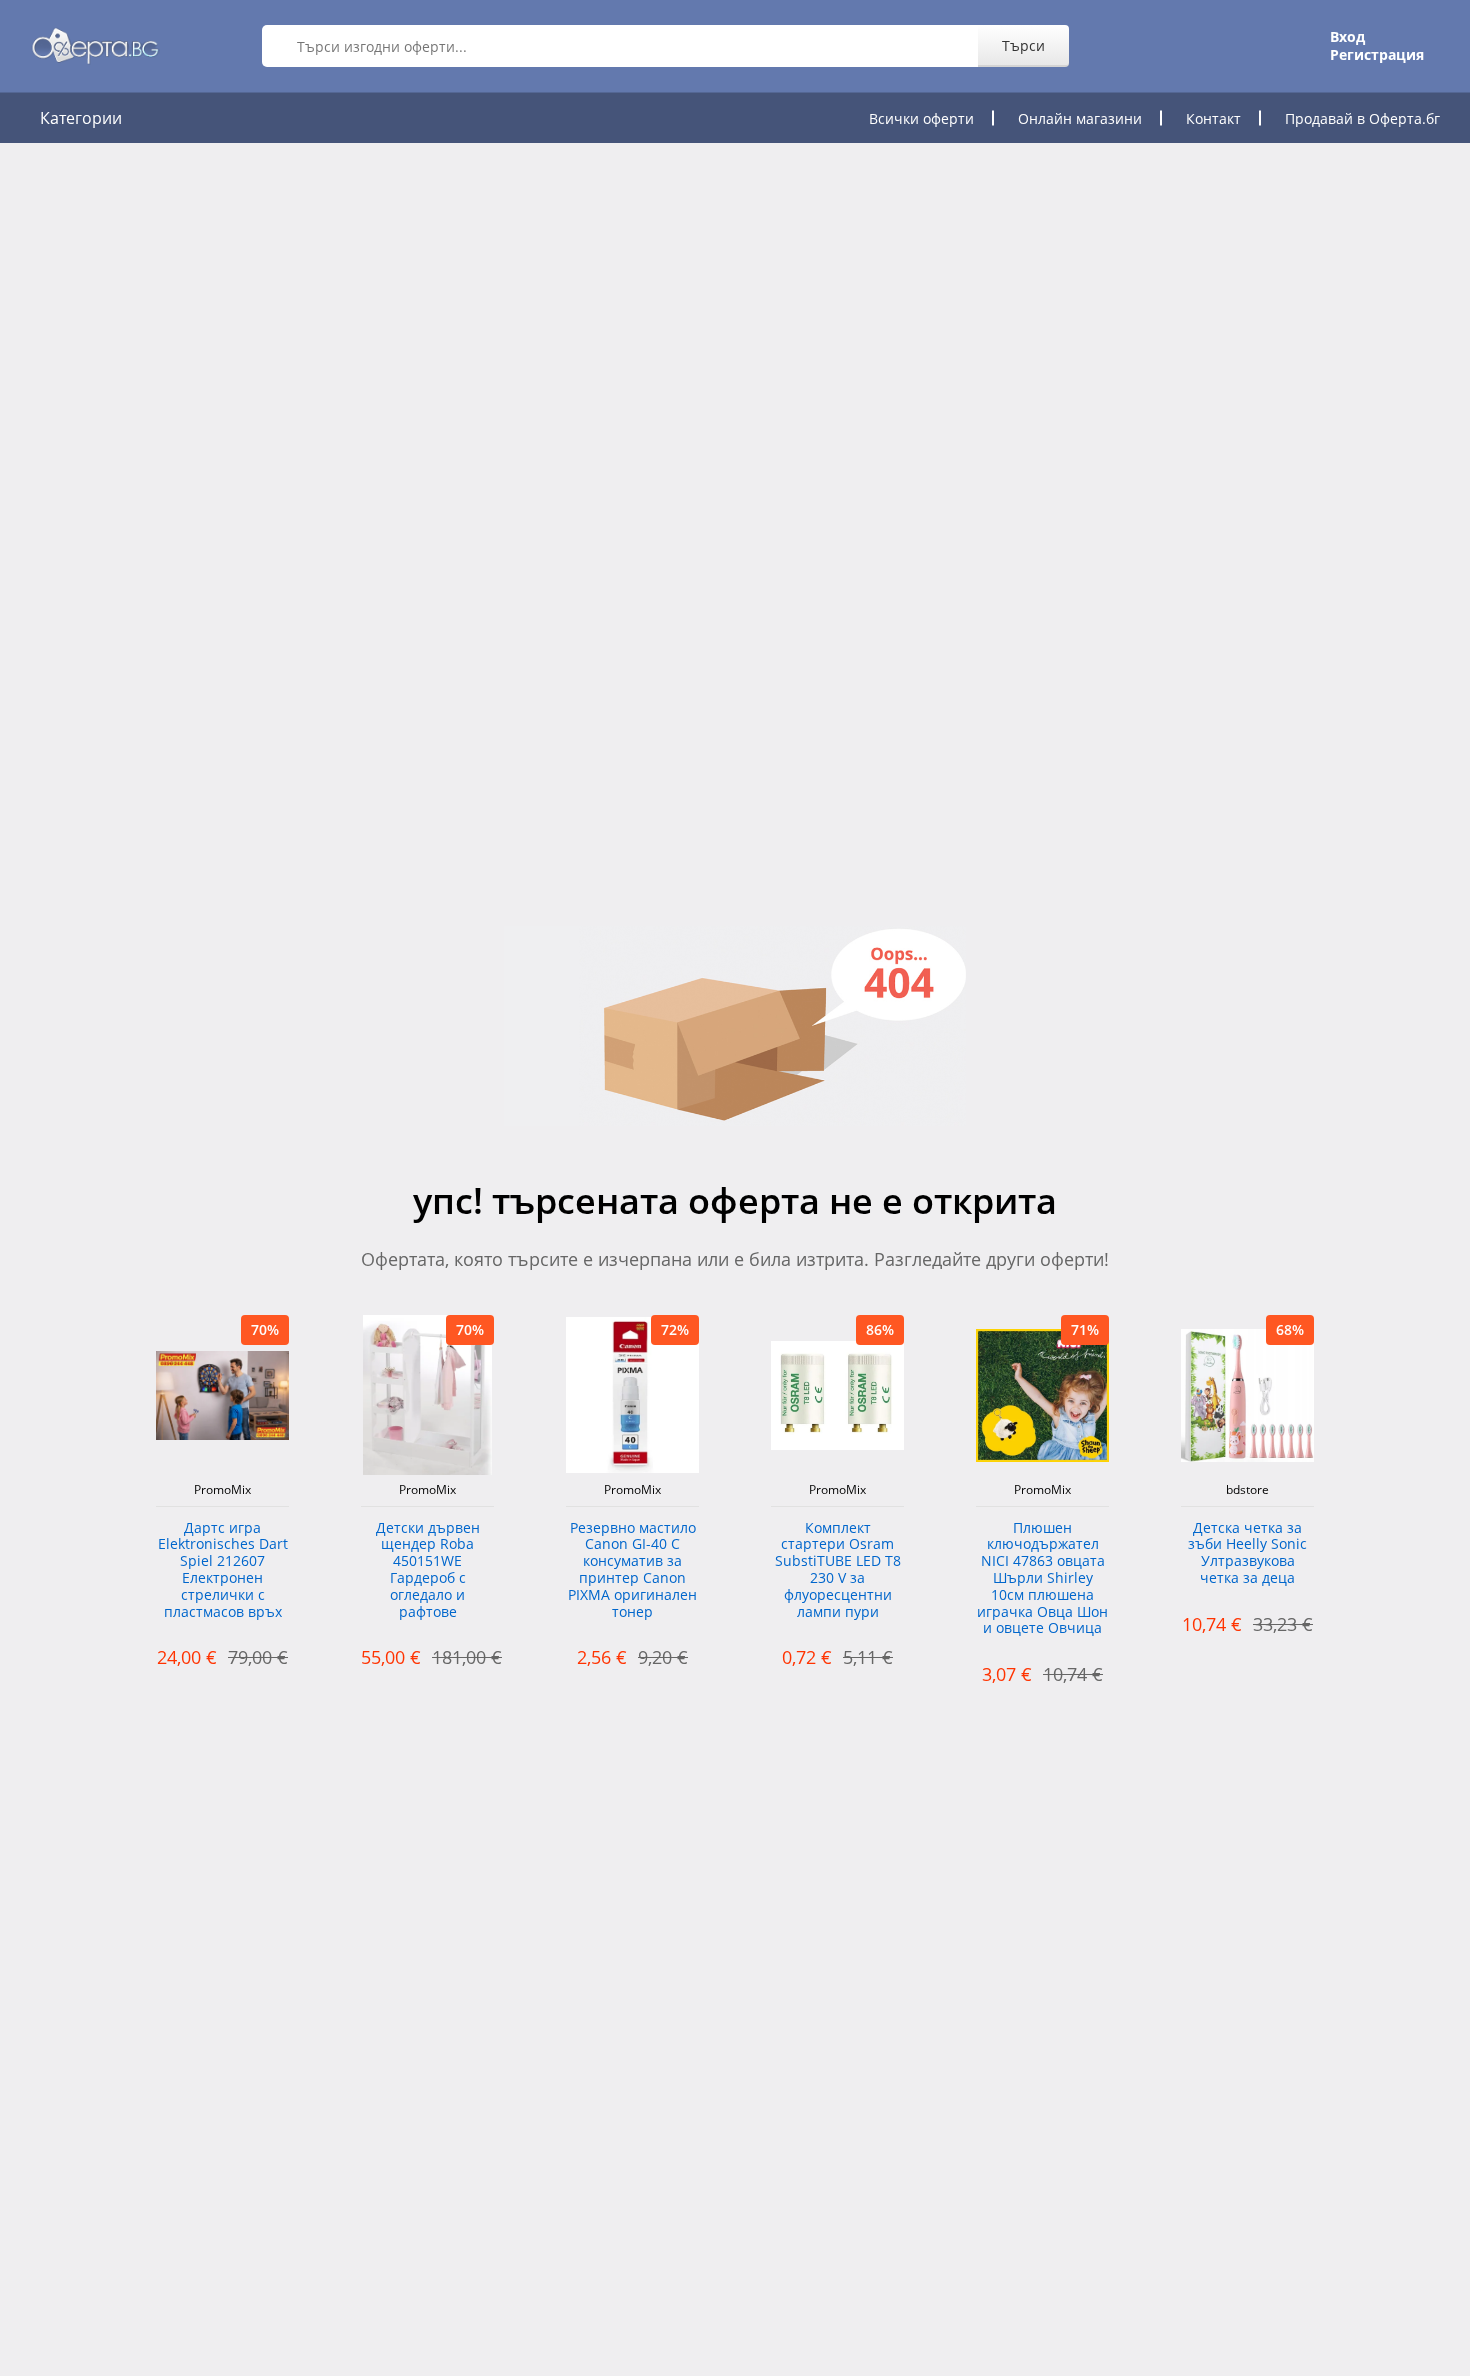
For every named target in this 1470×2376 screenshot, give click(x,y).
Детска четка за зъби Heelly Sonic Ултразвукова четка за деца (1247, 1553)
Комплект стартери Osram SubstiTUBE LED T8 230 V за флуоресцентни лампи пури (838, 1570)
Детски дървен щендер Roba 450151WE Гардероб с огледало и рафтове (428, 1570)
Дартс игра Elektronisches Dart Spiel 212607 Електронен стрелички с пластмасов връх (223, 1570)
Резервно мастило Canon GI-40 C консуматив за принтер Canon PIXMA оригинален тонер (632, 1570)
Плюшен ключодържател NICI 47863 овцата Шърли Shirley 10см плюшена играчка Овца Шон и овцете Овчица (1042, 1579)
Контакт (1213, 118)
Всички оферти (921, 118)
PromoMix (222, 1490)
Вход (1347, 37)
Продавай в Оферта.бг (1362, 118)
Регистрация (1377, 55)
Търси (1023, 45)
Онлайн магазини (1080, 118)
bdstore (1247, 1490)
